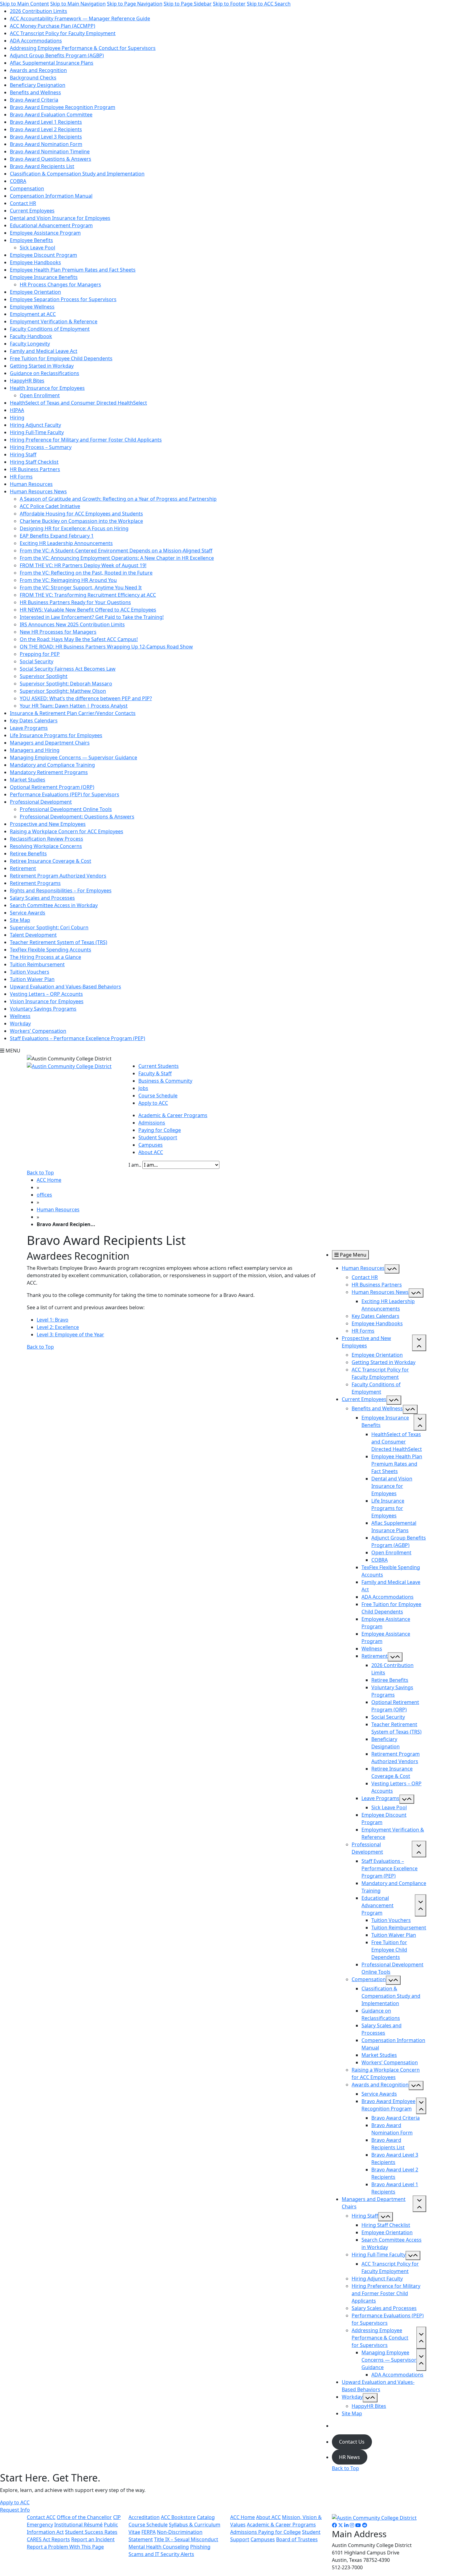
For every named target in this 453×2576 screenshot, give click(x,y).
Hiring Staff (23, 454)
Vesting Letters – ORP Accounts (46, 994)
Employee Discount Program (43, 255)
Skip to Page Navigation (135, 4)
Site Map (20, 920)
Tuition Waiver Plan (32, 979)
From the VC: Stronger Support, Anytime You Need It (81, 587)
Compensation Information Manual (51, 196)
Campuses (151, 1145)
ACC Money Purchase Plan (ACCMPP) (53, 26)
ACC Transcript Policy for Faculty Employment (63, 33)
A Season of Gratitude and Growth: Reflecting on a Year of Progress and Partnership (118, 499)
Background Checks (33, 78)
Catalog (206, 2517)
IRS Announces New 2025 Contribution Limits (72, 624)
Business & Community (165, 1081)
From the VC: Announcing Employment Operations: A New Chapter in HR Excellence (117, 558)
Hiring (17, 418)
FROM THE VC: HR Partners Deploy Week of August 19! (83, 565)
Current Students (159, 1066)
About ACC (151, 1152)
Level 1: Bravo (53, 1320)
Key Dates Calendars (34, 721)
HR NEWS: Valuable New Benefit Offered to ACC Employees (88, 610)
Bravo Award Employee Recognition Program (63, 107)
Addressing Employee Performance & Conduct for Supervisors (83, 48)
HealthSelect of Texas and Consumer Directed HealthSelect (78, 403)
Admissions (152, 1123)
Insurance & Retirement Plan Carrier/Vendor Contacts (73, 713)
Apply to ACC (153, 1103)
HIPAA (17, 410)
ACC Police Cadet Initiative (50, 506)
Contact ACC (41, 2517)
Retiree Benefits (28, 854)
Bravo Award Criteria (34, 100)
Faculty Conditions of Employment (50, 329)
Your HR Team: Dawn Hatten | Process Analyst (74, 706)
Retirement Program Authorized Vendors (58, 876)
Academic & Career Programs (173, 1115)
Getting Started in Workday (42, 366)
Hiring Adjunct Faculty (35, 425)
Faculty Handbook (31, 336)
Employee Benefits (31, 240)
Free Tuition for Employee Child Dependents (61, 358)
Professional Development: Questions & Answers (77, 817)
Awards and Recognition (38, 70)
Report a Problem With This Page (65, 2547)
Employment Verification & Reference (54, 321)
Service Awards (28, 913)
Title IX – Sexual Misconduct (186, 2539)
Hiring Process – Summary (41, 447)
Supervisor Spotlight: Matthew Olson (63, 691)
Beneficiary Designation (38, 85)
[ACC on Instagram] (352, 2525)
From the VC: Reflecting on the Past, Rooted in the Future (86, 573)
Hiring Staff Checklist (34, 462)
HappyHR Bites (27, 381)
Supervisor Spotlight (44, 676)
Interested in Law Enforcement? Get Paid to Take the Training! (92, 617)
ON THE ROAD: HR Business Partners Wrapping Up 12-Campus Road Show (106, 647)
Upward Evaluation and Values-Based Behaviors (65, 987)
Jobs (143, 1088)
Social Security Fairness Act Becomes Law (68, 669)
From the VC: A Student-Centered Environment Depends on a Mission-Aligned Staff (116, 551)
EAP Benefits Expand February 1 (57, 536)
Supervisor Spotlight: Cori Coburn (49, 927)
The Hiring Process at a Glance (45, 957)
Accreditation (144, 2517)
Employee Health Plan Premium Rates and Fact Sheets (73, 270)
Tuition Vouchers (30, 972)
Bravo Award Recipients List (42, 166)
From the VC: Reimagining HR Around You (68, 580)
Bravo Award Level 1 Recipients (46, 122)
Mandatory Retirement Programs (49, 772)
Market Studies (28, 780)
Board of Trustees (297, 2539)
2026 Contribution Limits (39, 11)
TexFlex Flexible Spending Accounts (51, 950)
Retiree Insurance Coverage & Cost (51, 861)
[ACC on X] (341, 2525)
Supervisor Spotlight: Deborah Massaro (66, 684)
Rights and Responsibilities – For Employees (61, 890)
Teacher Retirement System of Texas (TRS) (59, 942)
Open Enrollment (40, 395)
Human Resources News (38, 491)
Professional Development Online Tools (66, 809)
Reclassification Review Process (47, 839)
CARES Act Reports (48, 2539)
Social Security (37, 661)
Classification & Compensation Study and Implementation (77, 174)
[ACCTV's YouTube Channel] (358, 2525)
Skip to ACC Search (269, 4)
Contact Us (352, 2442)
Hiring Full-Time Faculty (37, 432)
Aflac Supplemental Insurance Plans (52, 63)
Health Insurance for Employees (47, 388)
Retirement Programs (35, 883)
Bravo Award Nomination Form (46, 144)
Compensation (27, 188)
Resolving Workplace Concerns (46, 846)
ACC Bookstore (178, 2517)
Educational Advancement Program (51, 225)
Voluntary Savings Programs (43, 1009)
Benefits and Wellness (35, 92)
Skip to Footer (229, 4)
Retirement (23, 868)
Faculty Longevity (30, 344)
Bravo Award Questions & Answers (51, 159)
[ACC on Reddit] (365, 2525)
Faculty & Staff (155, 1073)
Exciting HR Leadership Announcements (66, 543)
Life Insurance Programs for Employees (56, 735)
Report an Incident (93, 2539)
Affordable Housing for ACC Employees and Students (81, 514)
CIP (117, 2517)
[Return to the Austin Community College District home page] (69, 1066)
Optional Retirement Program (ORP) (52, 787)
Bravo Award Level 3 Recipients (46, 137)
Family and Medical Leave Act (44, 351)
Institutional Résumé (78, 2525)
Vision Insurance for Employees (47, 1001)
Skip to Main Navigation (78, 4)
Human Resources (31, 484)
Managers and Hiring (35, 750)
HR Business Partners (35, 469)
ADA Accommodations (36, 41)
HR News (349, 2457)
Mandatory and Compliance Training (52, 765)
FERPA (149, 2532)
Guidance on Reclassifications (45, 373)
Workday (20, 1024)
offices (44, 1195)
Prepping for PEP (40, 654)
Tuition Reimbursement (37, 964)
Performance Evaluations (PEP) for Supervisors (65, 794)
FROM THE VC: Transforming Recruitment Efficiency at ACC (88, 595)
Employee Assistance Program (45, 233)
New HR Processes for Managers (58, 632)
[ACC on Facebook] (334, 2525)
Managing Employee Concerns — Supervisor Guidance (73, 757)
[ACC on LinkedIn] (346, 2525)
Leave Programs (29, 728)
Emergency (40, 2525)
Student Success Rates (91, 2532)
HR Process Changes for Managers (60, 285)
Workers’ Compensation (38, 1031)
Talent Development (33, 935)
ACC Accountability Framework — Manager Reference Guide (80, 18)
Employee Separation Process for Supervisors (63, 299)
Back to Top (40, 1173)
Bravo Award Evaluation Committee (51, 115)
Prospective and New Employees (48, 824)
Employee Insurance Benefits (44, 277)
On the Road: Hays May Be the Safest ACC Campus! (79, 639)
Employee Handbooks (35, 262)
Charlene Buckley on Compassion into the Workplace (81, 521)
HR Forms (21, 477)
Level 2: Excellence (58, 1327)
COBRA (18, 181)
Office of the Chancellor (84, 2517)
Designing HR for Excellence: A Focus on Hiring (74, 528)
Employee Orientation (35, 292)
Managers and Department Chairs (50, 743)
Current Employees (32, 211)
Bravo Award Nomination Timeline (50, 151)
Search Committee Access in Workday (54, 905)
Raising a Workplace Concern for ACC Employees (67, 831)
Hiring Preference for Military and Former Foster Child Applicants (86, 440)
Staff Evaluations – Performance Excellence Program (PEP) (78, 1038)
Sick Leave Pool (37, 248)
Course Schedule (158, 1096)
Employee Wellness (32, 307)
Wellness (20, 1016)
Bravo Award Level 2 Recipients (46, 129)
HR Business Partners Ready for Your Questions (75, 602)
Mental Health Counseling (159, 2547)
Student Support (158, 1137)
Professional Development (41, 802)
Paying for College (160, 1130)
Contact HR (23, 203)
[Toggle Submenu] (392, 1269)
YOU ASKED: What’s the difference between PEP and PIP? (86, 698)
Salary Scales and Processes (42, 898)
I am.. (135, 1165)
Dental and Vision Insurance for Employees (60, 218)
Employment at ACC (33, 314)
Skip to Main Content (24, 4)
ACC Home (49, 1180)
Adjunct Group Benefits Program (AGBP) (57, 55)
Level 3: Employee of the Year (70, 1334)
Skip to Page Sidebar (188, 4)
